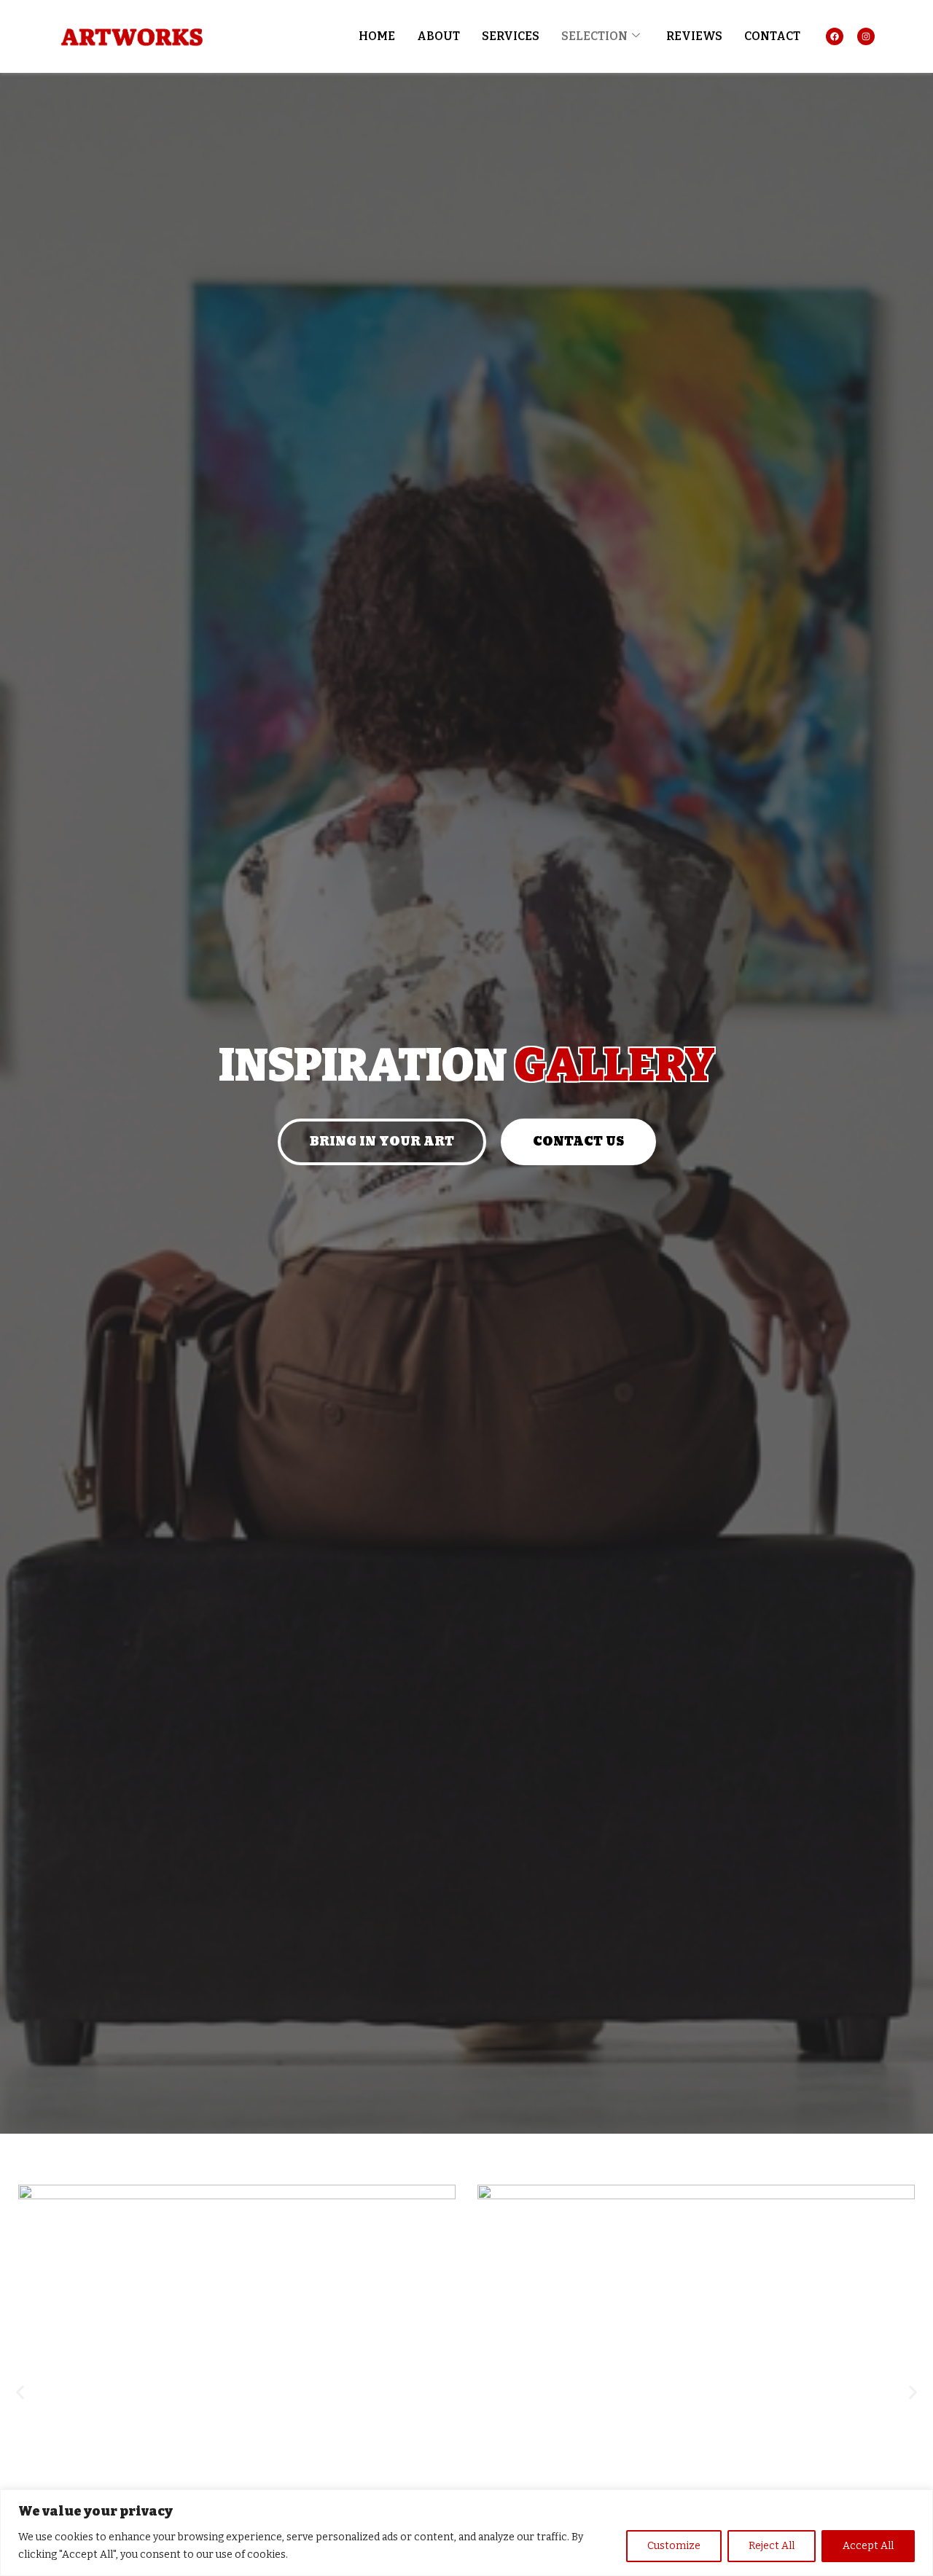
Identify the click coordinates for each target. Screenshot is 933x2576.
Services (511, 36)
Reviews (694, 36)
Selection (594, 36)
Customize (674, 2546)
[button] (20, 2393)
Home (377, 36)
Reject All (772, 2546)
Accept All (868, 2546)
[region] (466, 2533)
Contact (772, 36)
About (438, 36)
